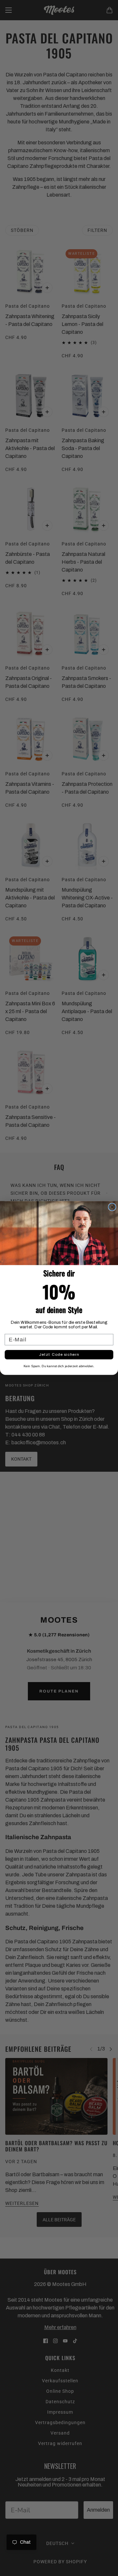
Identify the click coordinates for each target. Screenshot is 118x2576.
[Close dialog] (112, 1207)
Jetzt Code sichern (59, 1354)
